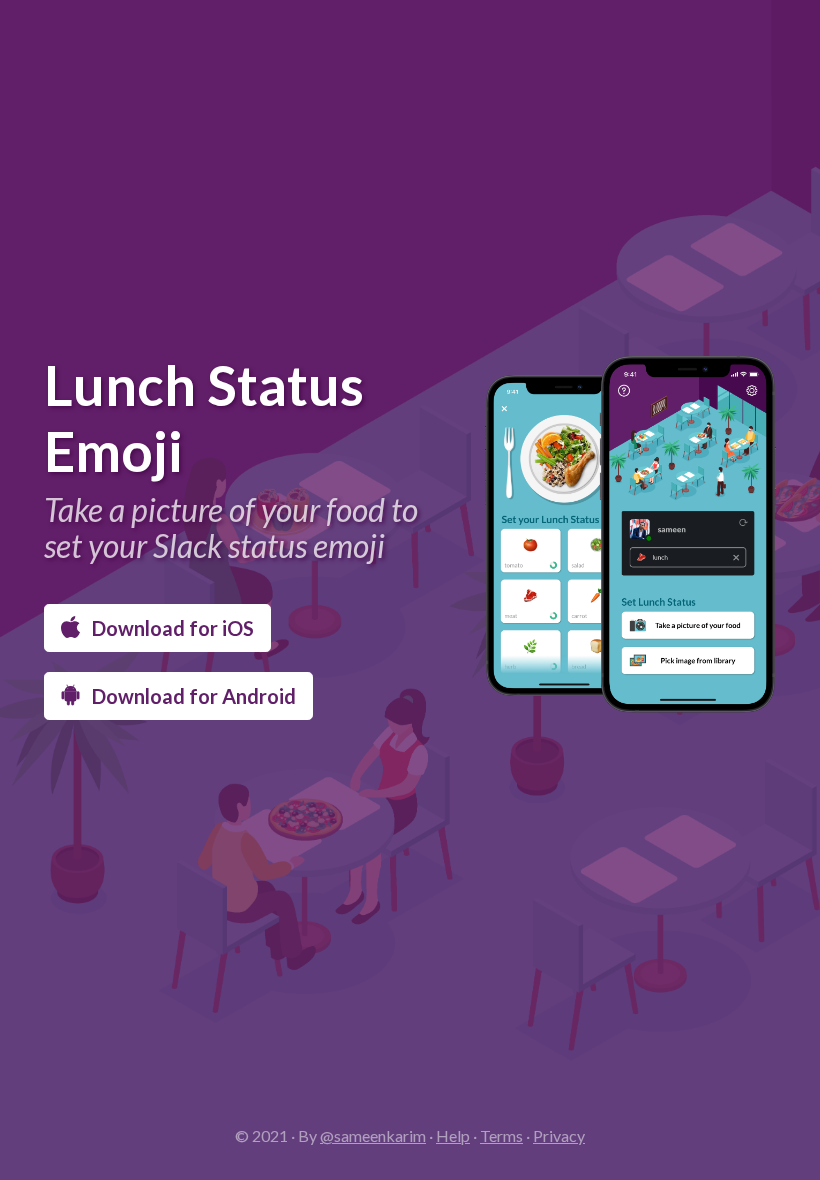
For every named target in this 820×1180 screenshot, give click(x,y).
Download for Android (192, 696)
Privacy (559, 1135)
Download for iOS (171, 628)
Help (453, 1135)
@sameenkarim (373, 1135)
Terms (501, 1135)
